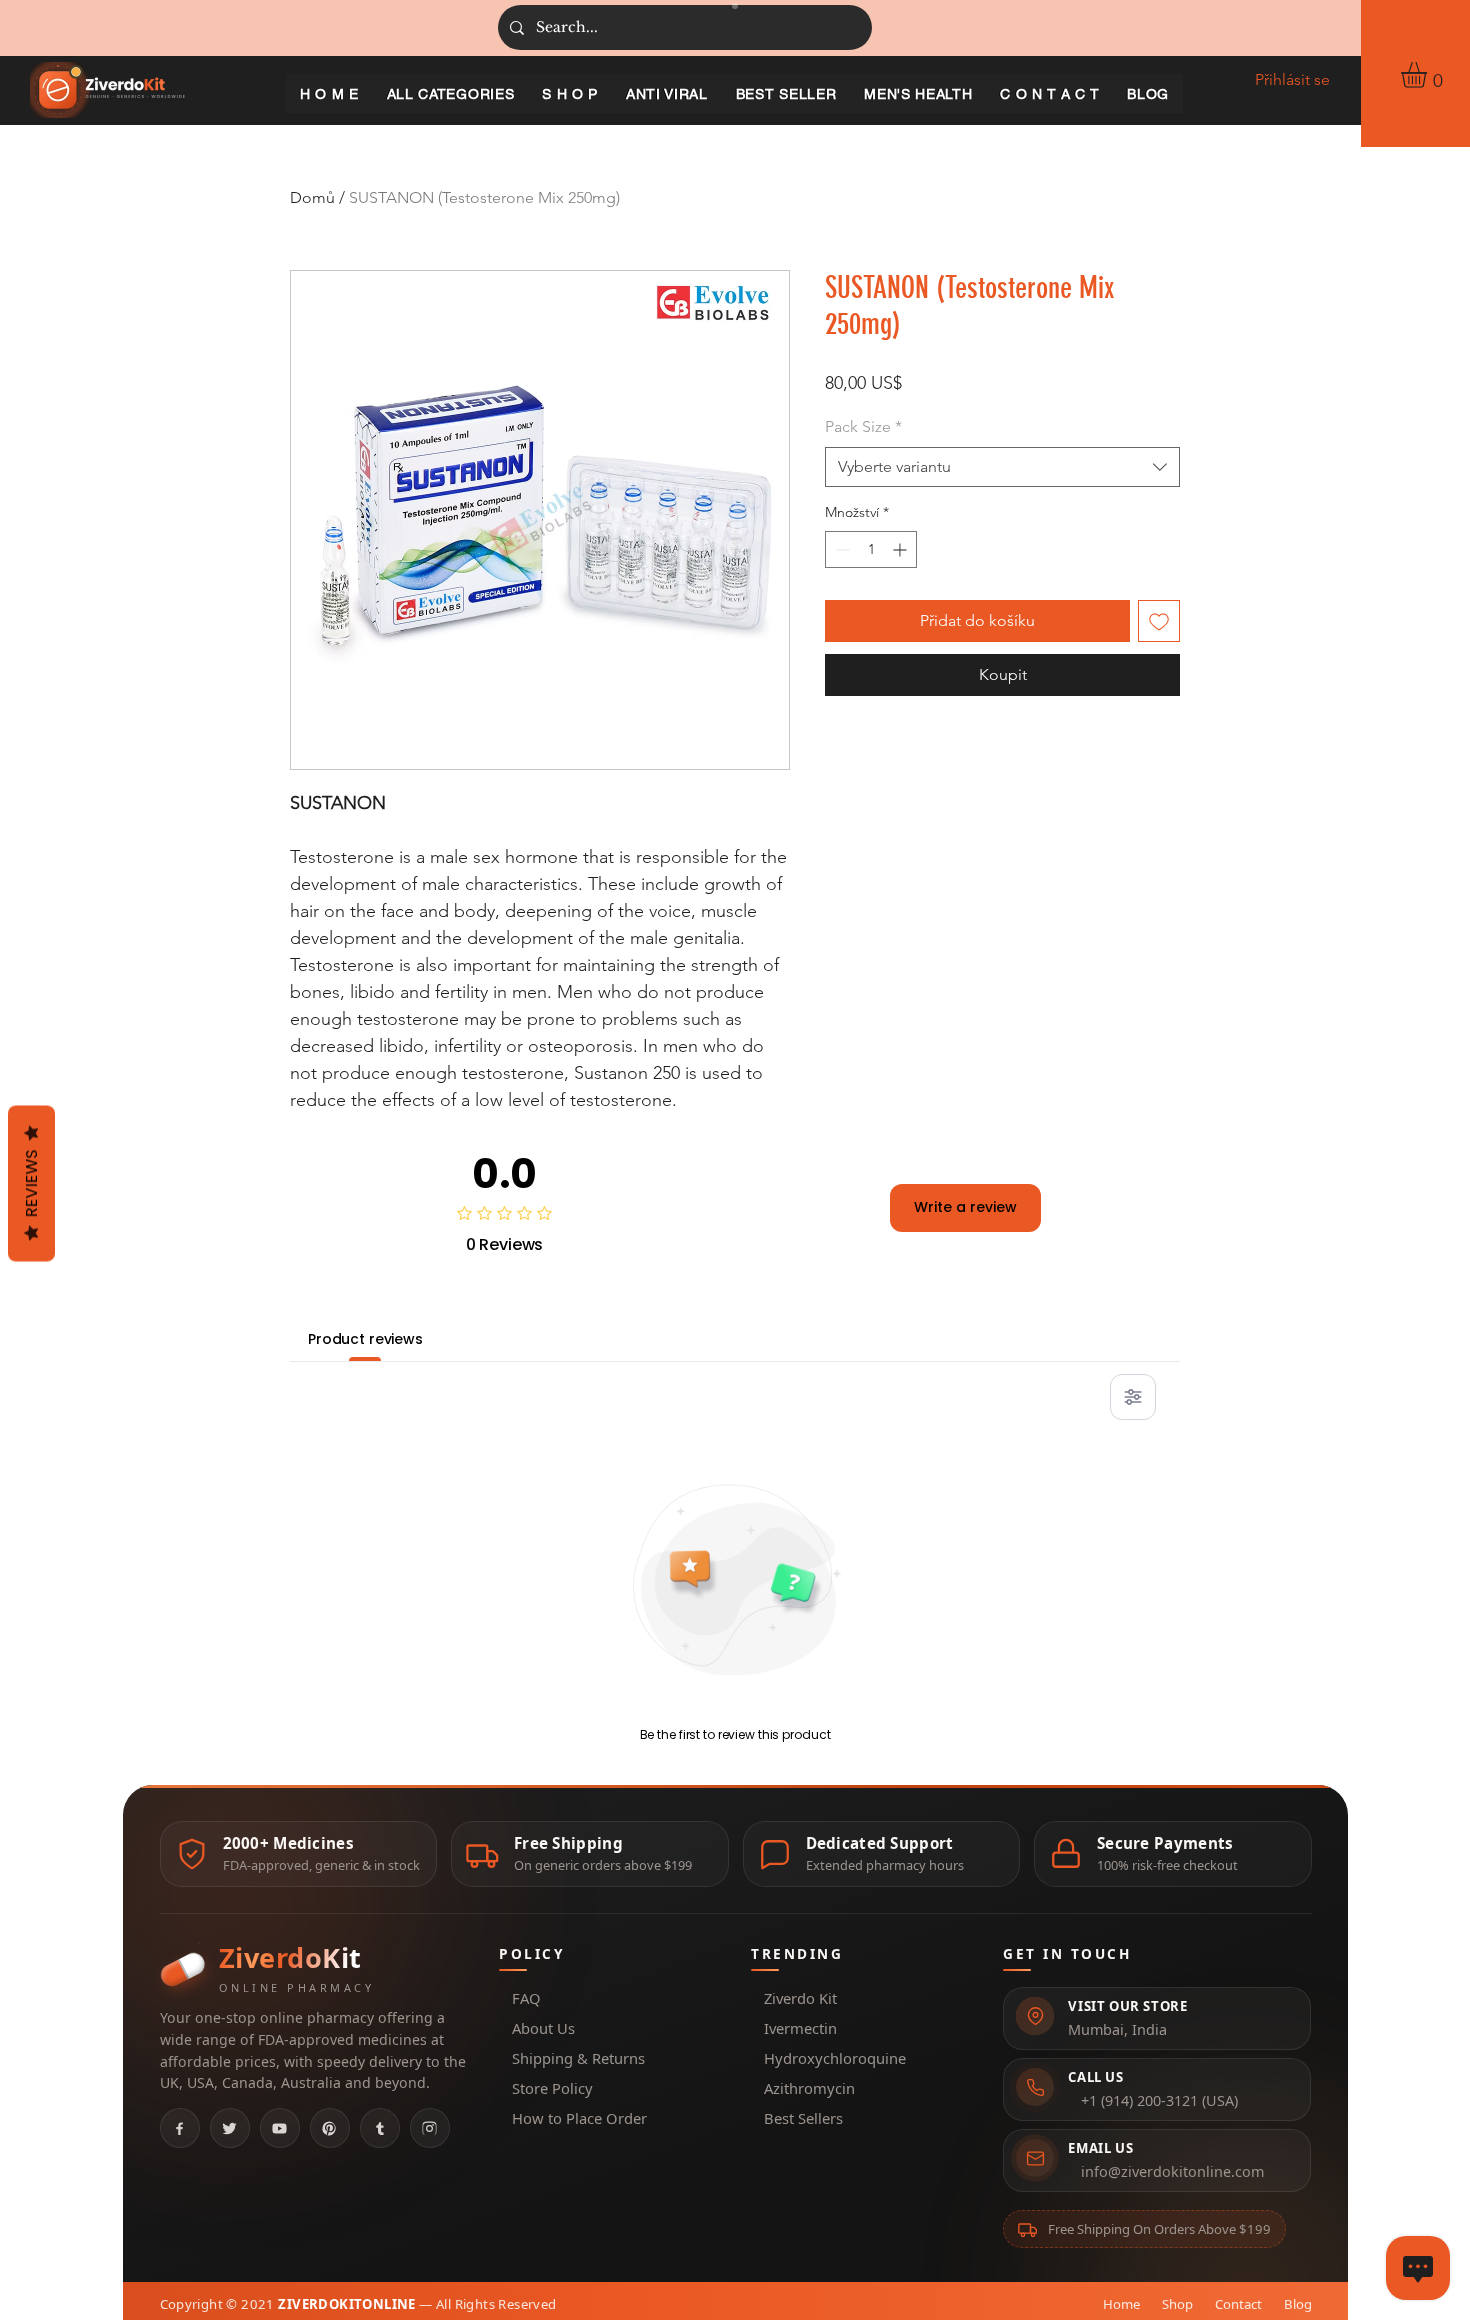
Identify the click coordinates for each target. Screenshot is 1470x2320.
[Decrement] (840, 549)
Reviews (31, 1184)
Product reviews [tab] (365, 1339)
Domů (312, 197)
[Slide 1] (735, 6)
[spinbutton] (871, 549)
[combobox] (1002, 467)
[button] (1429, 75)
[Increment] (901, 549)
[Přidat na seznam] (1159, 621)
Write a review (965, 1207)
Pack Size (863, 426)
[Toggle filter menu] (1133, 1397)
